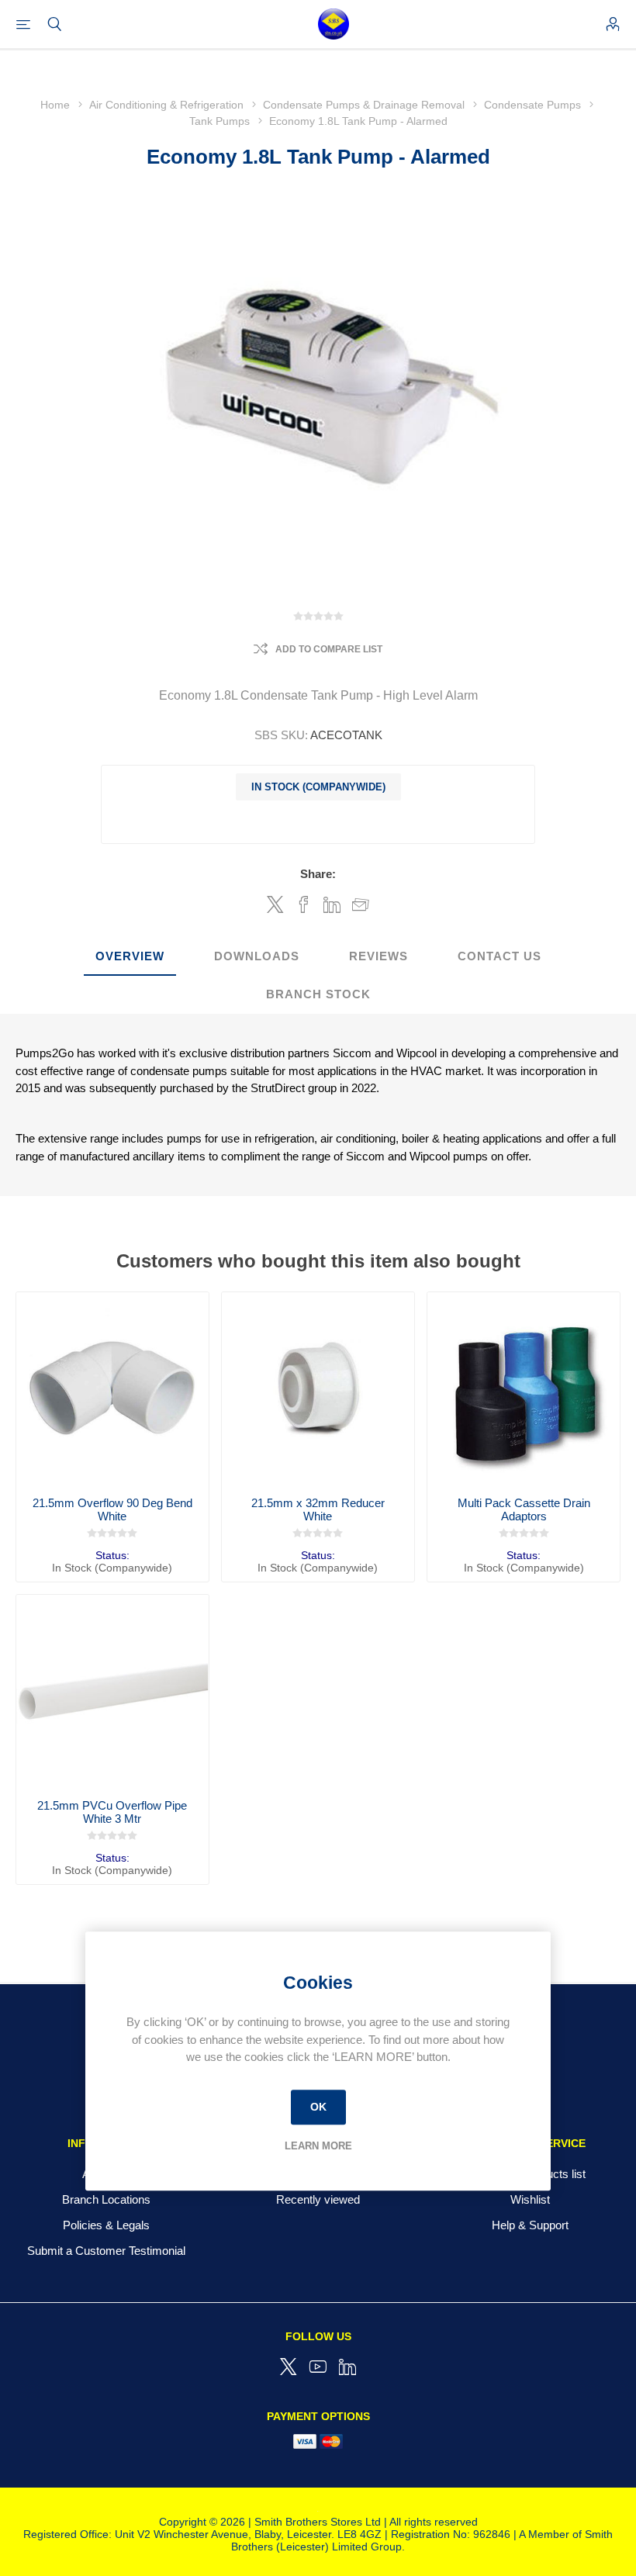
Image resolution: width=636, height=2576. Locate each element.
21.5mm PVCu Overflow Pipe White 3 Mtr (112, 1812)
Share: (318, 874)
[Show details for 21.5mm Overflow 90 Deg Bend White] (112, 1388)
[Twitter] (289, 2367)
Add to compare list (329, 649)
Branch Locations (106, 2199)
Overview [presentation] (130, 956)
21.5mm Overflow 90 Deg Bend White (112, 1509)
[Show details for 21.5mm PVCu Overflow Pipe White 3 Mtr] (112, 1691)
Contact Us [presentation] (499, 956)
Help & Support (530, 2225)
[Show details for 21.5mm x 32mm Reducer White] (318, 1388)
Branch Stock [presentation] (318, 994)
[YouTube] (318, 2367)
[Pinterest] (347, 2367)
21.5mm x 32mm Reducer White (318, 1509)
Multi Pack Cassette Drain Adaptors (524, 1509)
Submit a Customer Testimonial (106, 2251)
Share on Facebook (304, 904)
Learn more (318, 2146)
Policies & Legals (106, 2225)
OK (318, 2107)
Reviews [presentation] (378, 956)
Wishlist (530, 2199)
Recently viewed (318, 2199)
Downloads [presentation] (257, 956)
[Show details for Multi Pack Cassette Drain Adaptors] (524, 1388)
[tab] (130, 957)
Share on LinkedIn (332, 904)
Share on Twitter (275, 904)
